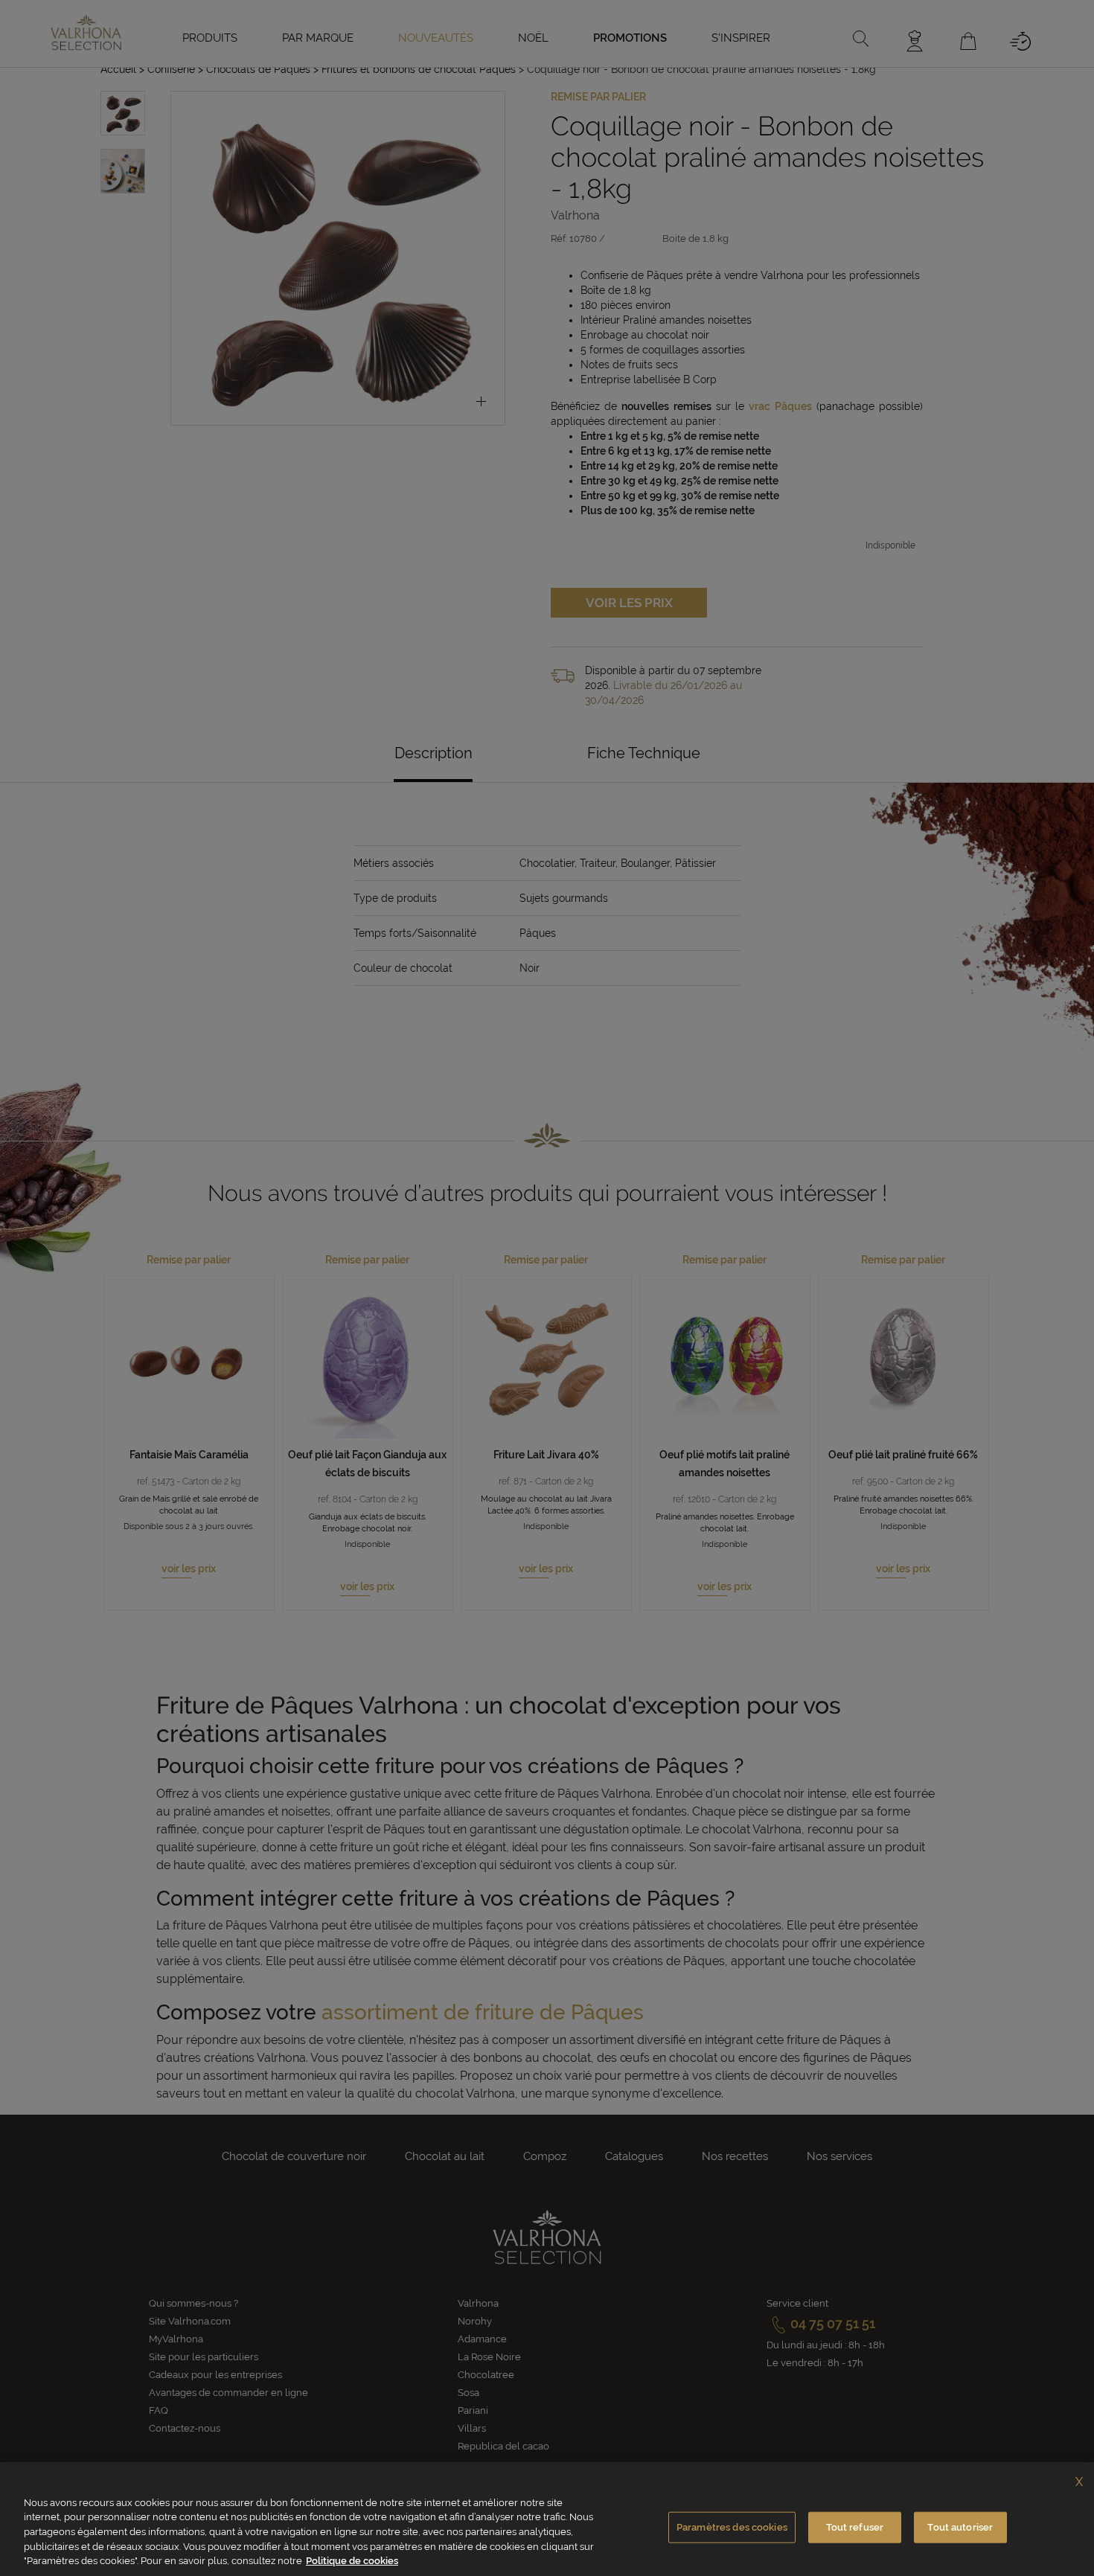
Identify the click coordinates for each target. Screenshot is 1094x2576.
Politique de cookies (352, 2561)
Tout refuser (855, 2527)
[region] (547, 2519)
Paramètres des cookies (732, 2527)
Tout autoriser (960, 2527)
